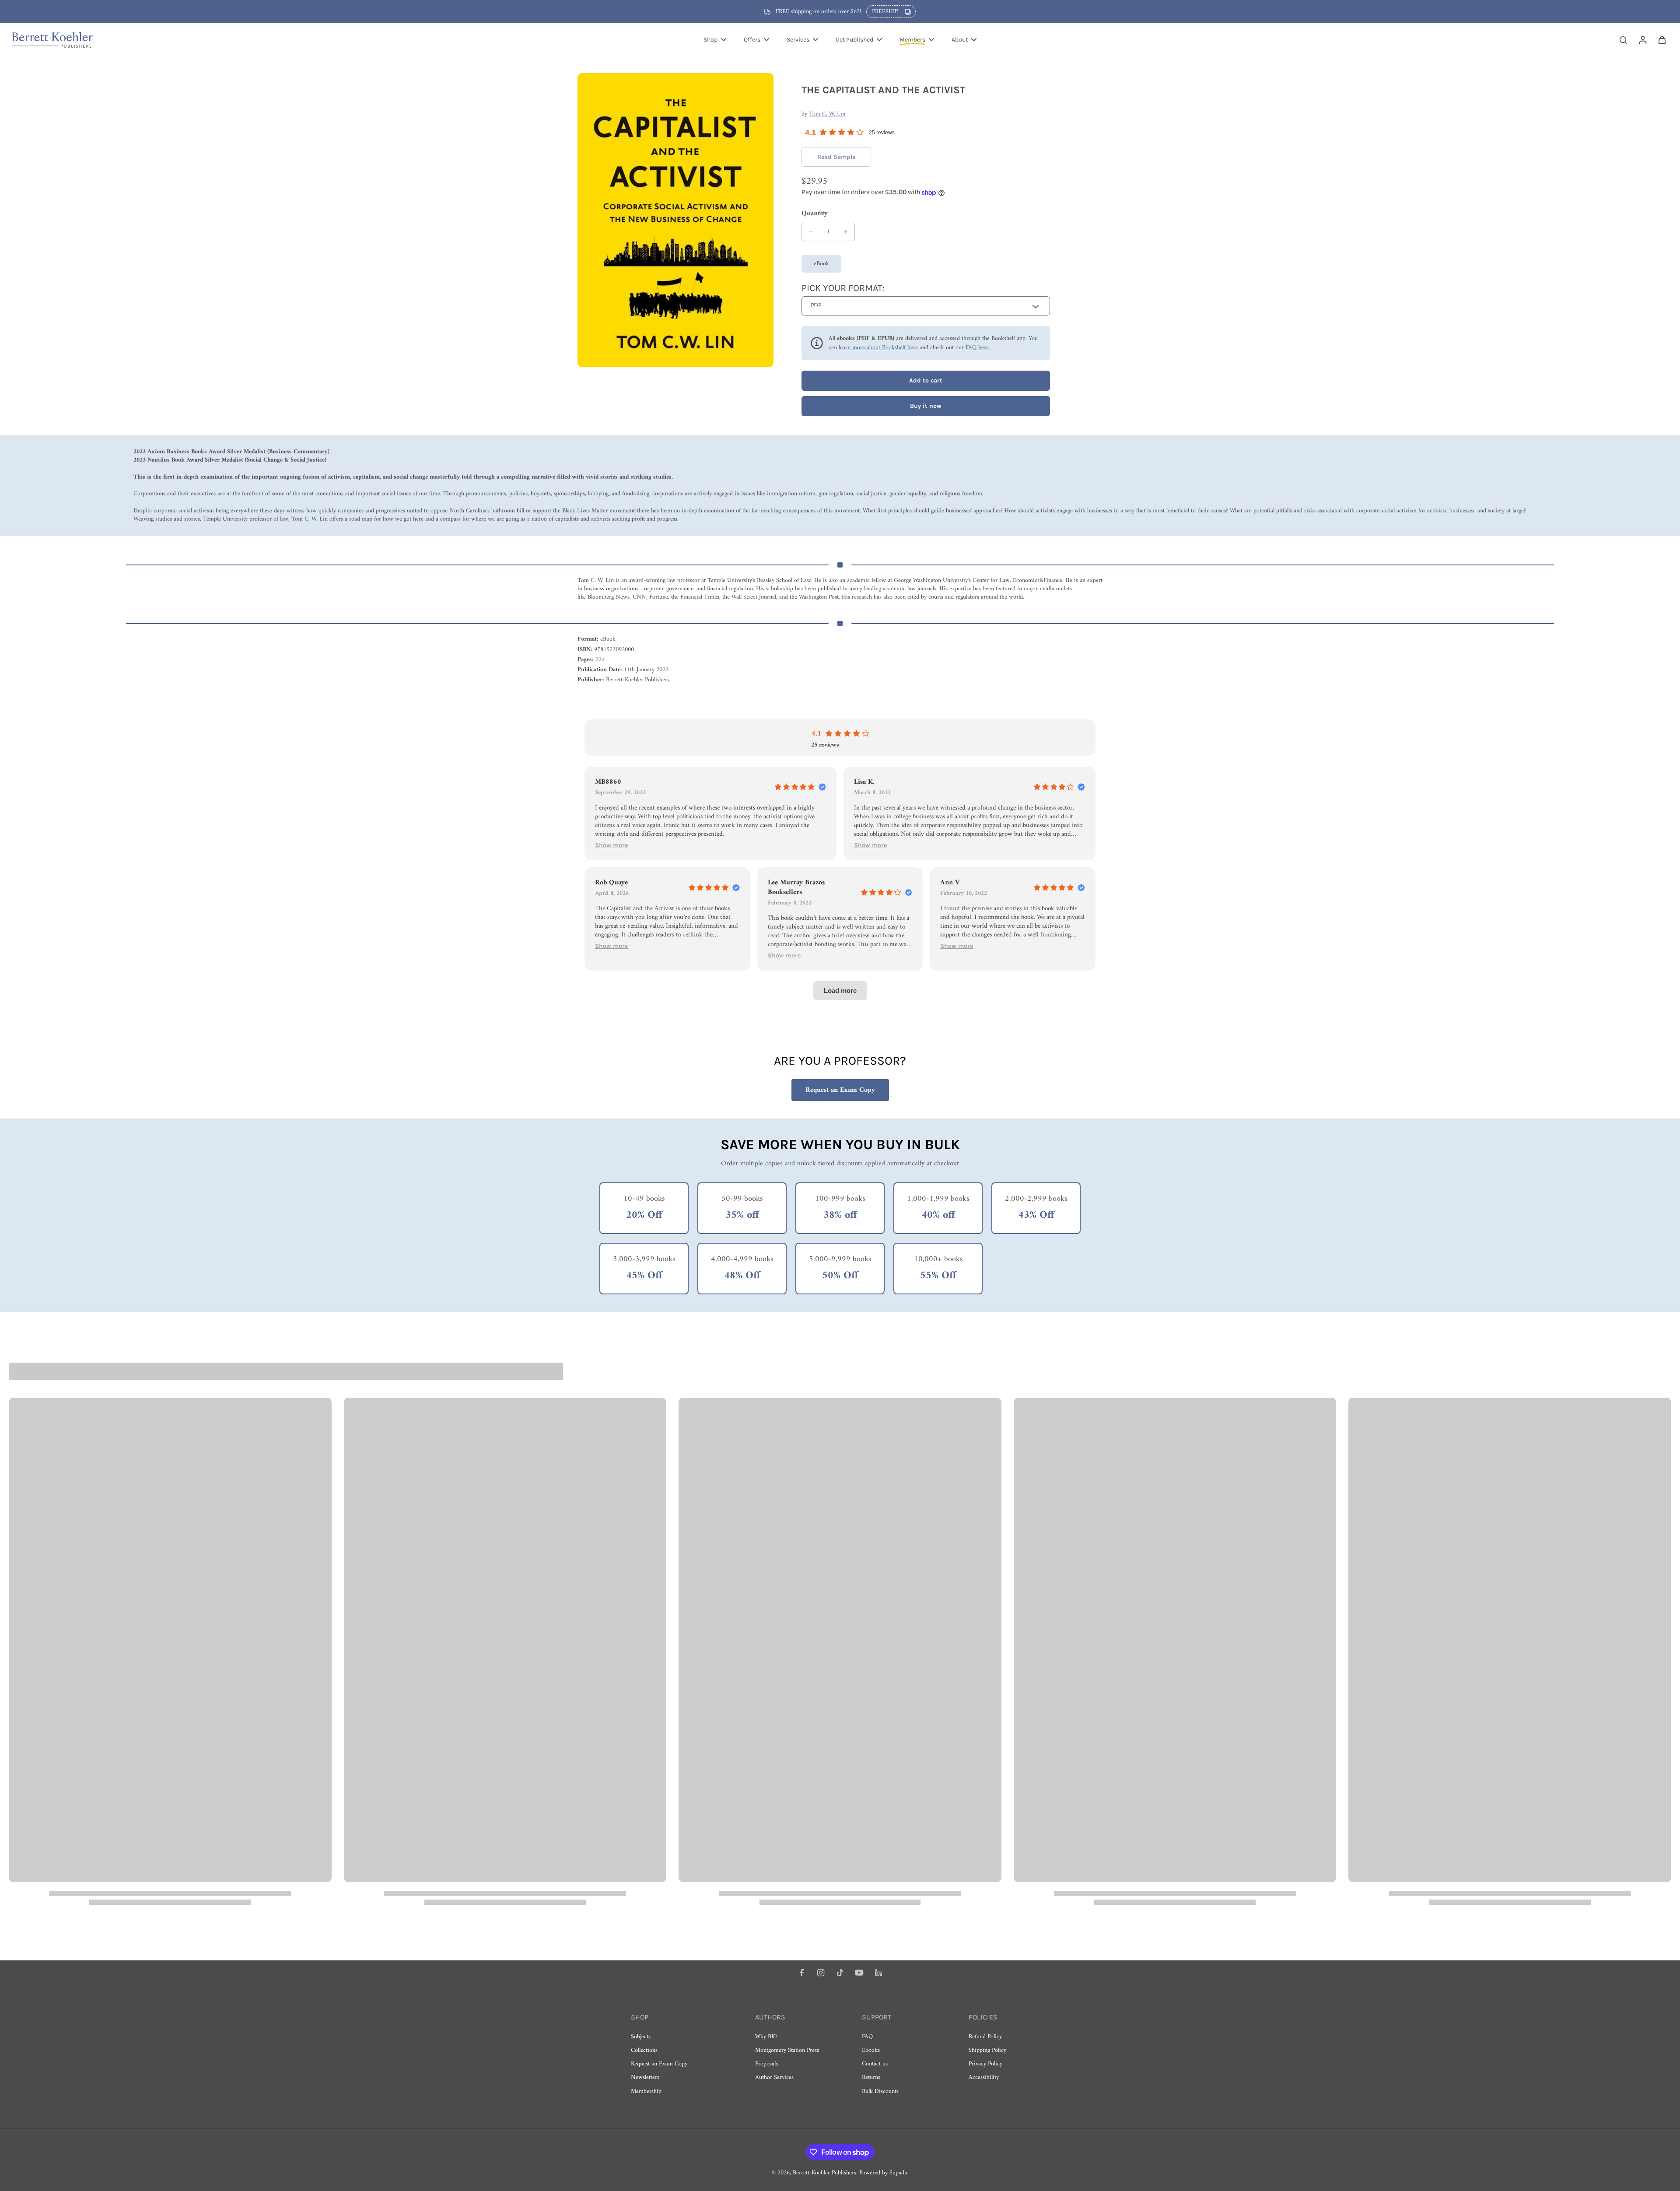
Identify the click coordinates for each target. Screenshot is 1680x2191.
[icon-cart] (1662, 39)
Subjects (641, 2037)
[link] (836, 157)
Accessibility (984, 2077)
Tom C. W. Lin (827, 114)
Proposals (766, 2064)
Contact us (875, 2064)
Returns (871, 2077)
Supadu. (899, 2173)
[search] (1623, 39)
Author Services (774, 2077)
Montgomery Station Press (787, 2050)
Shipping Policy (987, 2050)
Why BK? (766, 2037)
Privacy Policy (985, 2064)
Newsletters (645, 2077)
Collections (644, 2050)
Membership (646, 2091)
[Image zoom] (675, 220)
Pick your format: (843, 288)
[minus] (811, 232)
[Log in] (1642, 39)
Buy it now (926, 406)
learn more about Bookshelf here (878, 348)
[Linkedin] (878, 1973)
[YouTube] (859, 1973)
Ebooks (871, 2050)
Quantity (815, 214)
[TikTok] (840, 1973)
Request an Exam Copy (840, 1090)
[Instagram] (821, 1973)
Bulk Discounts (880, 2091)
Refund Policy (985, 2037)
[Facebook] (801, 1973)
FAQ (867, 2037)
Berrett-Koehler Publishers (824, 2173)
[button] (926, 381)
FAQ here (977, 348)
